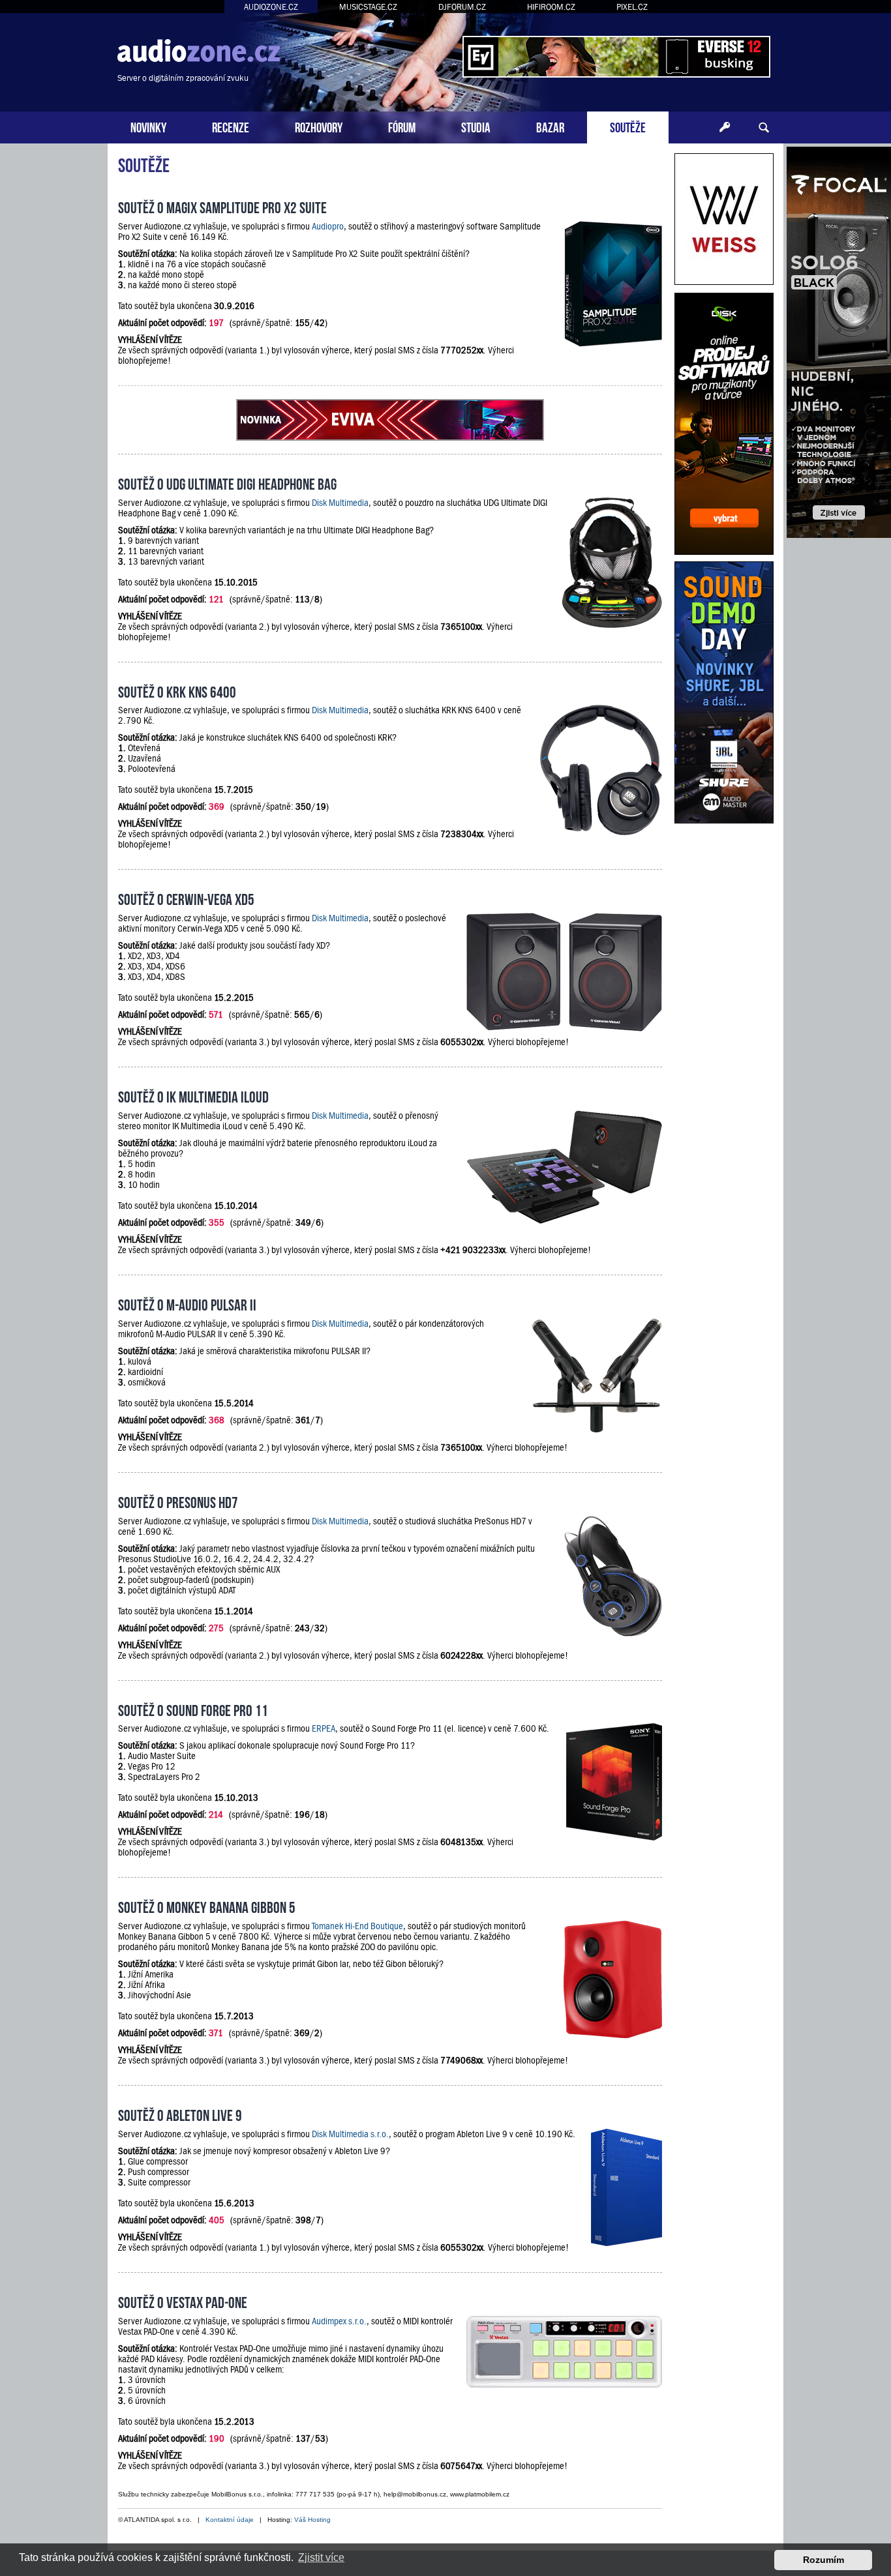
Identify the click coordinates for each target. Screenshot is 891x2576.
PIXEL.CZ (632, 7)
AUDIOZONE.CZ (271, 7)
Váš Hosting (312, 2520)
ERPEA (324, 1728)
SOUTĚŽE (628, 126)
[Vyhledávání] (764, 128)
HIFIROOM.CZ (551, 7)
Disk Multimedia (340, 503)
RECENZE (231, 126)
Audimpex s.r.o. (339, 2321)
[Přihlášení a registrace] (725, 128)
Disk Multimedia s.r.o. (350, 2134)
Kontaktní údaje (230, 2520)
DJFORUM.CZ (462, 7)
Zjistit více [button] (321, 2557)
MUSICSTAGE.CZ (368, 7)
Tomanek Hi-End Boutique (357, 1926)
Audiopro (328, 226)
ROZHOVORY (319, 126)
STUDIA (476, 126)
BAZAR (550, 126)
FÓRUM (402, 126)
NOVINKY (148, 126)
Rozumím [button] (823, 2560)
